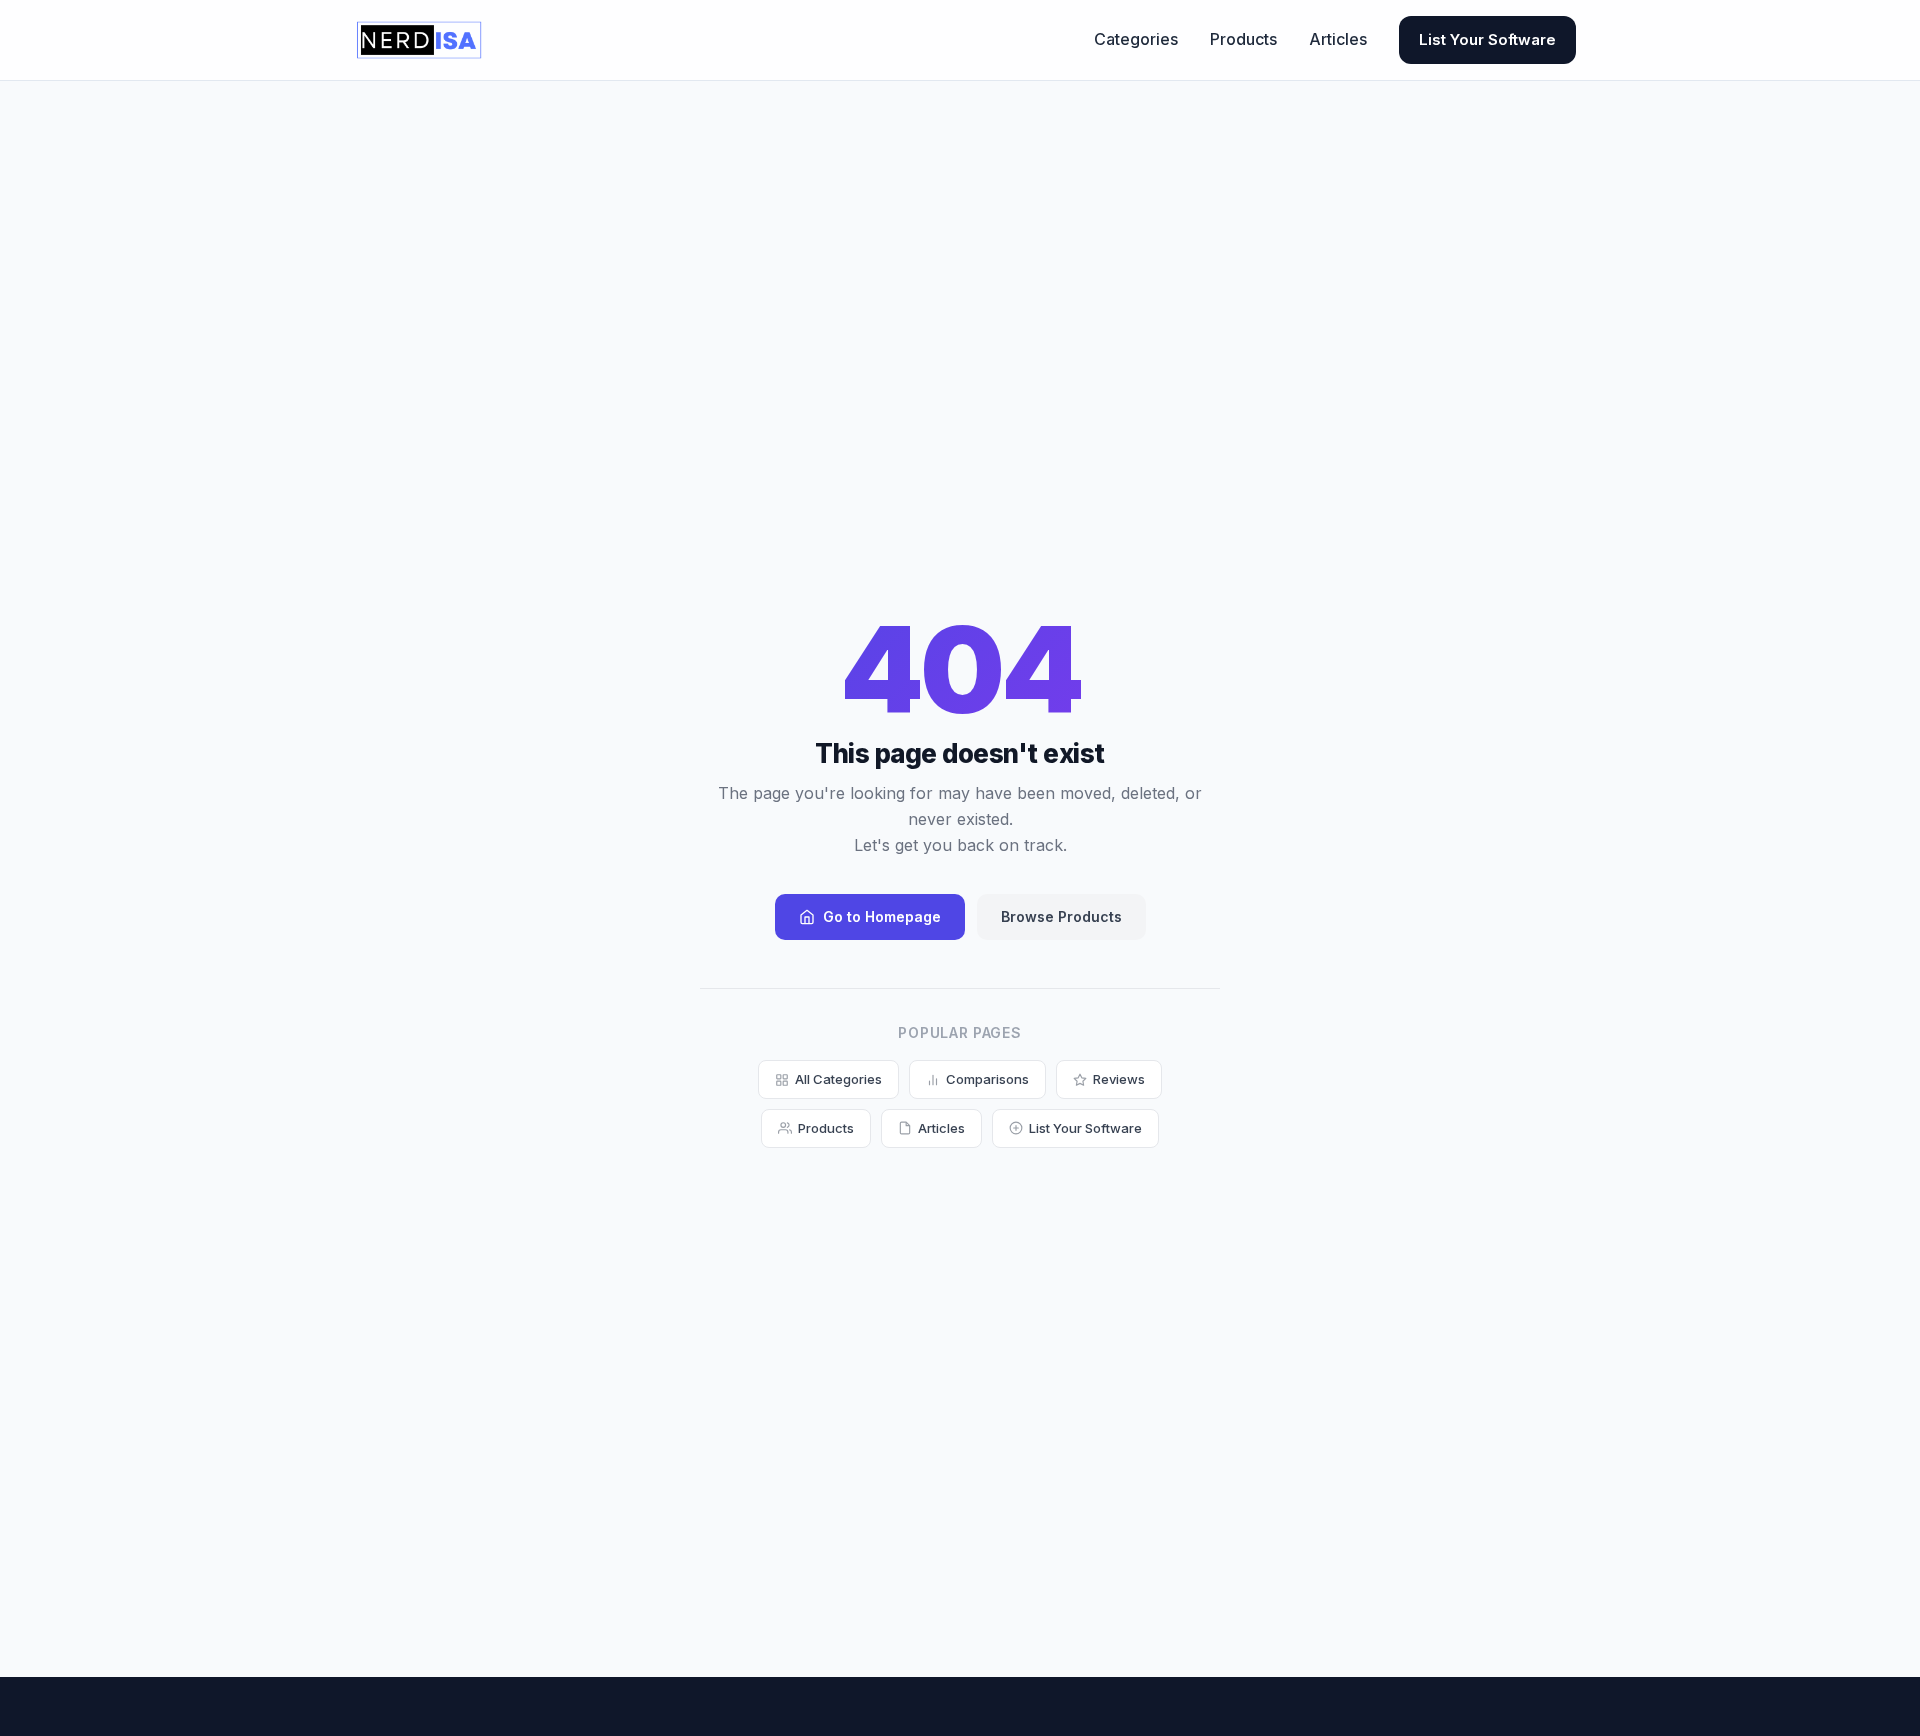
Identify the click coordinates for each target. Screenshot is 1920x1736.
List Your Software (1487, 39)
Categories (1136, 39)
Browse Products (1061, 916)
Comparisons (987, 1079)
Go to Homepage (882, 916)
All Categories (838, 1079)
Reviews (1119, 1079)
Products (1243, 39)
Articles (1338, 39)
